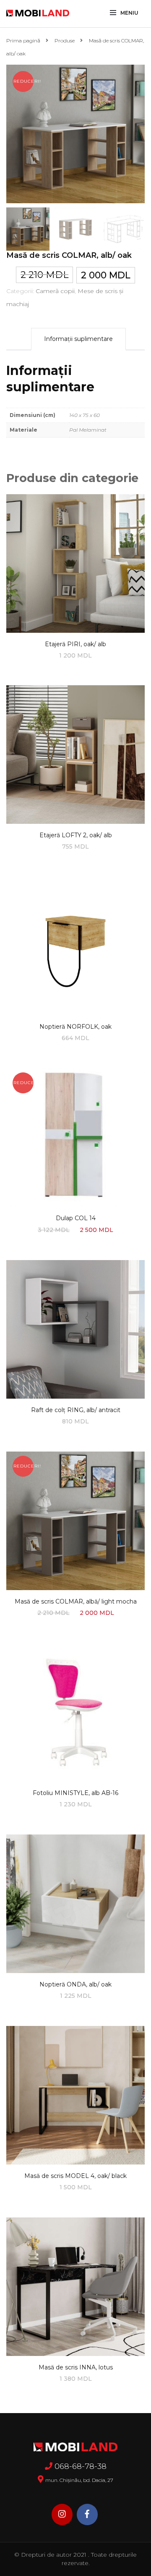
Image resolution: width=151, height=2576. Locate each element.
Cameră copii (55, 291)
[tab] (78, 339)
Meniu (129, 13)
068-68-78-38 (81, 2466)
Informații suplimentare (78, 339)
